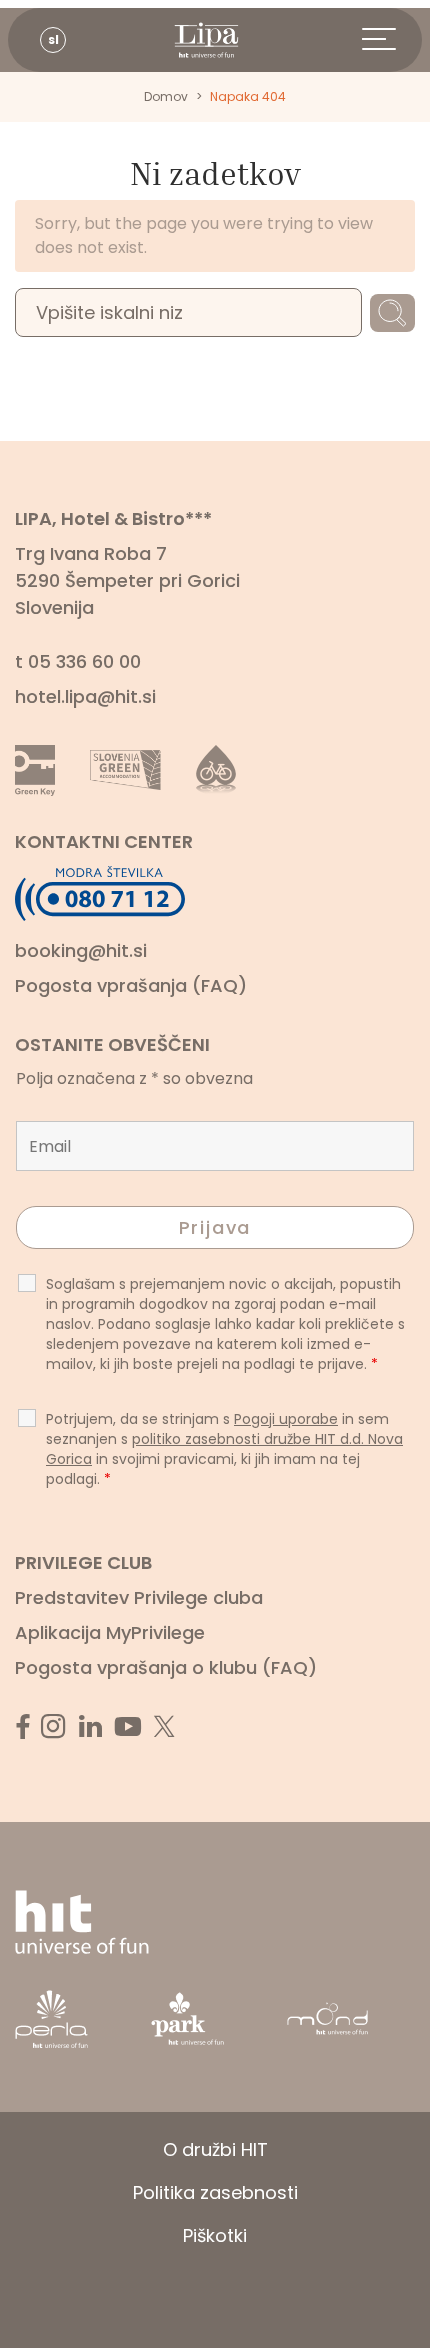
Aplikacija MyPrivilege (110, 1632)
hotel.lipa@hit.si (85, 696)
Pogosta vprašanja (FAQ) (131, 985)
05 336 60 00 (84, 661)
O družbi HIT (215, 2149)
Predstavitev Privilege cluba (139, 1597)
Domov (166, 96)
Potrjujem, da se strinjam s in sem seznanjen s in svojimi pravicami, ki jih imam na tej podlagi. (224, 1449)
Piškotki (215, 2235)
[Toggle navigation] (392, 40)
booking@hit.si (81, 950)
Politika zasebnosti (215, 2192)
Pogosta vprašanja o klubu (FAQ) (166, 1667)
